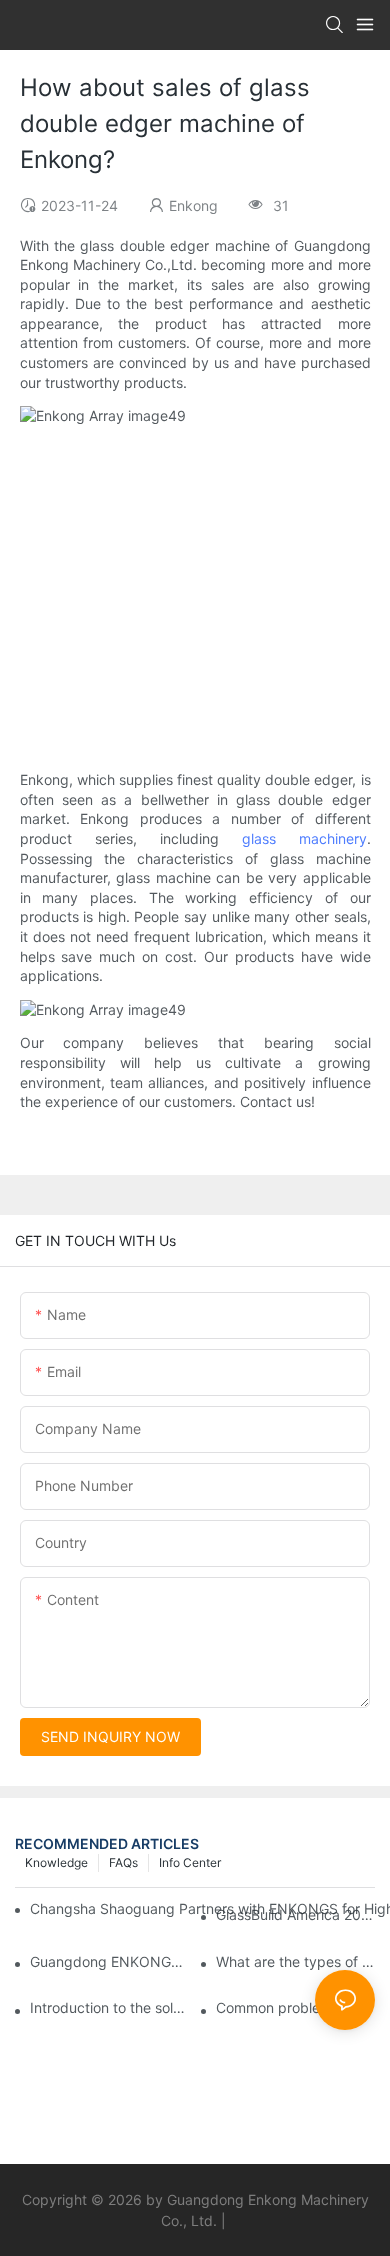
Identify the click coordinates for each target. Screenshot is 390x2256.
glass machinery (304, 838)
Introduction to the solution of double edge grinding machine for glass (109, 2007)
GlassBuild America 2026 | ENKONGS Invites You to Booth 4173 (295, 1914)
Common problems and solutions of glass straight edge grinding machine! (295, 2007)
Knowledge (56, 1862)
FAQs (123, 1862)
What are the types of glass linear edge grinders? (295, 1961)
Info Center (190, 1862)
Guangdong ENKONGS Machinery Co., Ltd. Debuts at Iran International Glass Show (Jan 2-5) (109, 1961)
